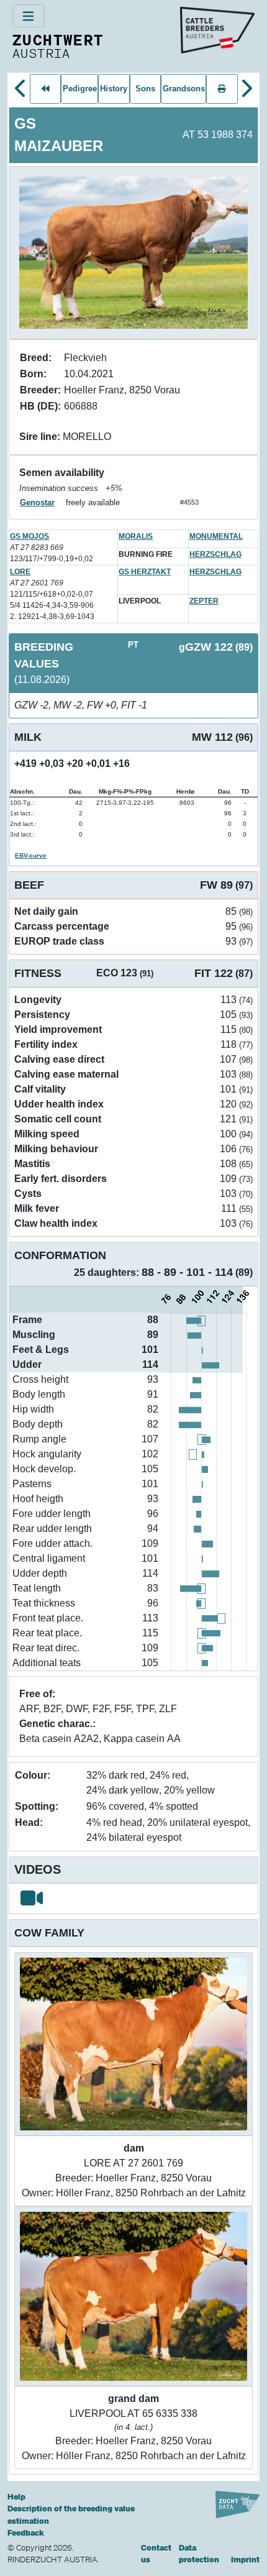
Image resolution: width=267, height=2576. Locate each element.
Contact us (156, 2554)
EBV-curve (31, 855)
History (114, 89)
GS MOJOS (29, 536)
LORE (20, 572)
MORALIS (136, 536)
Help (16, 2497)
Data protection (199, 2554)
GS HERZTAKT (145, 572)
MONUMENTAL (216, 536)
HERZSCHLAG (215, 554)
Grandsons (184, 89)
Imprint (245, 2560)
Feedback (26, 2533)
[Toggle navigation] (28, 16)
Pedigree (80, 89)
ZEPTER (204, 601)
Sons (145, 89)
